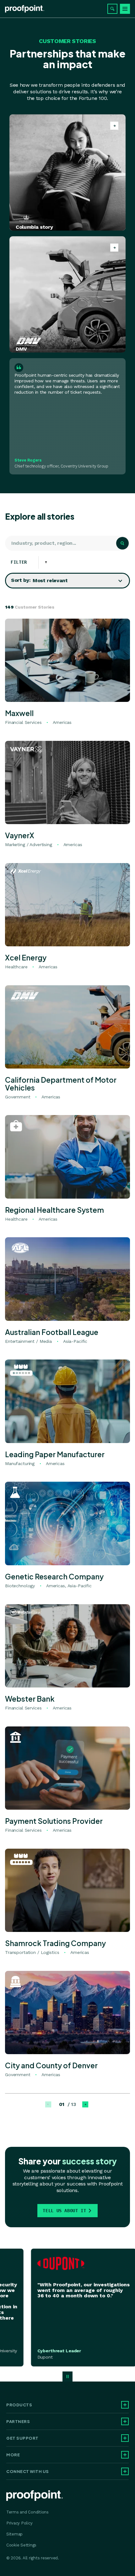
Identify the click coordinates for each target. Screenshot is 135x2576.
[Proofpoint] (25, 9)
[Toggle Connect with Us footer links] (125, 2471)
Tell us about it (64, 2211)
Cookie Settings (21, 2545)
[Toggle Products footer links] (125, 2405)
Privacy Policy (19, 2523)
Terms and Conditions (27, 2512)
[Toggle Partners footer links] (125, 2421)
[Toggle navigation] (125, 9)
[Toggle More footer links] (125, 2455)
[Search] (112, 9)
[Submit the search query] (122, 543)
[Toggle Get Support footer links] (125, 2438)
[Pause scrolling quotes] (67, 2376)
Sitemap (14, 2534)
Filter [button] (23, 562)
